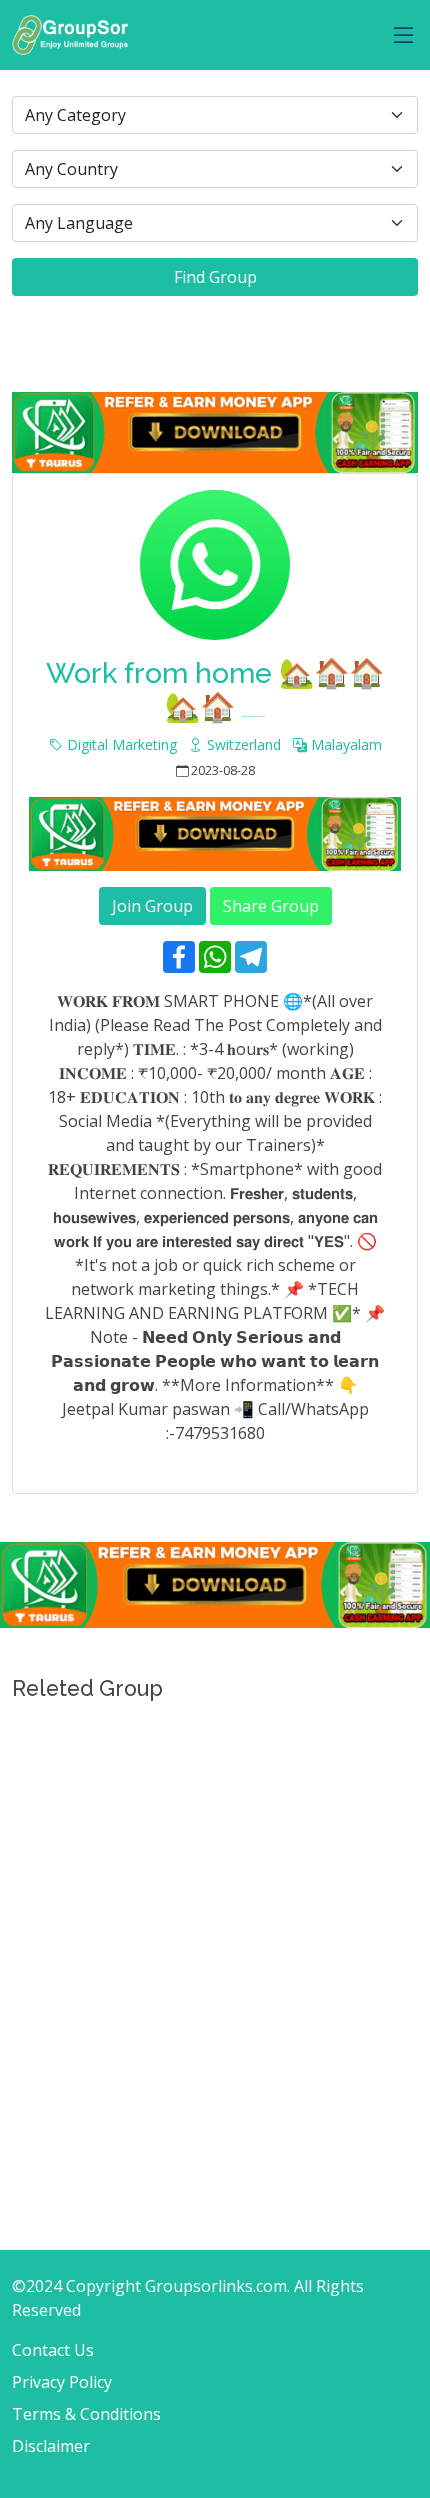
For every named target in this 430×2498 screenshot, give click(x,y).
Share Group (271, 906)
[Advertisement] (215, 1932)
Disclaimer (51, 2446)
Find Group (215, 277)
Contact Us (53, 2350)
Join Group (152, 906)
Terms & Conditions (86, 2414)
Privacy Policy (62, 2382)
